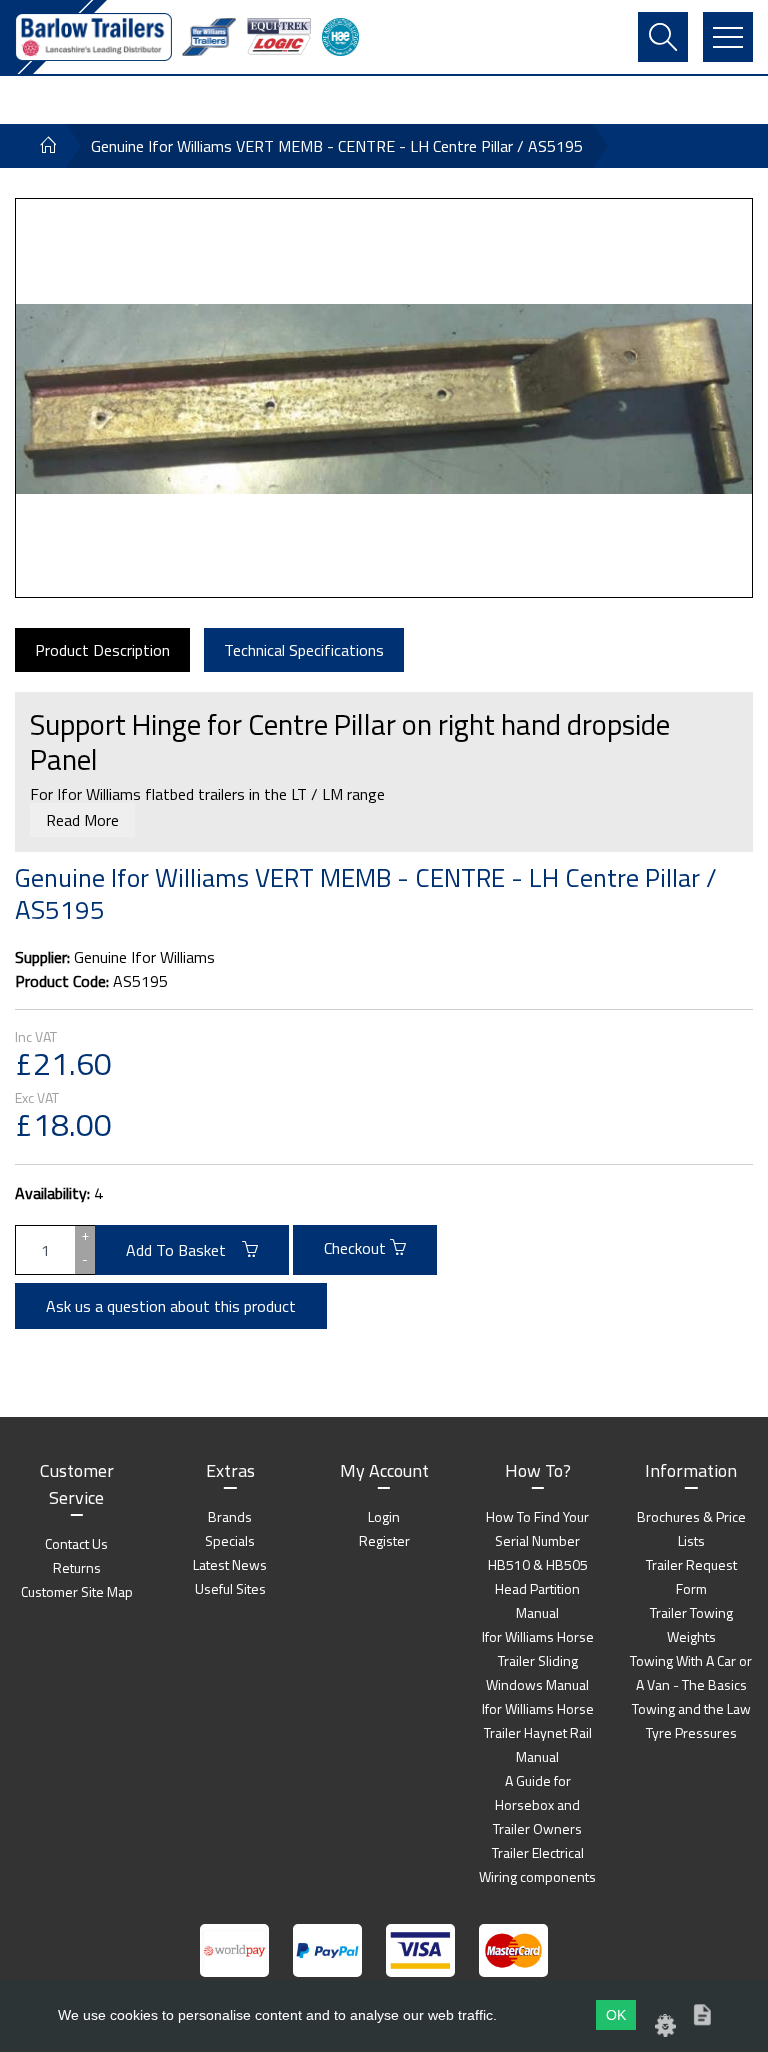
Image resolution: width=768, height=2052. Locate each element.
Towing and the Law (691, 1708)
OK (616, 2015)
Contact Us (76, 1543)
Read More (82, 820)
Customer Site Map (77, 1591)
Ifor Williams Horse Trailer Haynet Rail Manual (538, 1732)
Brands (230, 1516)
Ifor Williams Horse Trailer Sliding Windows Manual (538, 1660)
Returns (77, 1567)
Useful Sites (230, 1588)
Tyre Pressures (691, 1732)
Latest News (230, 1564)
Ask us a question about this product (171, 1306)
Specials (230, 1540)
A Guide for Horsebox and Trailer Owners (537, 1804)
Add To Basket (184, 1250)
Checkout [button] (357, 1248)
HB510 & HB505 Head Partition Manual (538, 1588)
